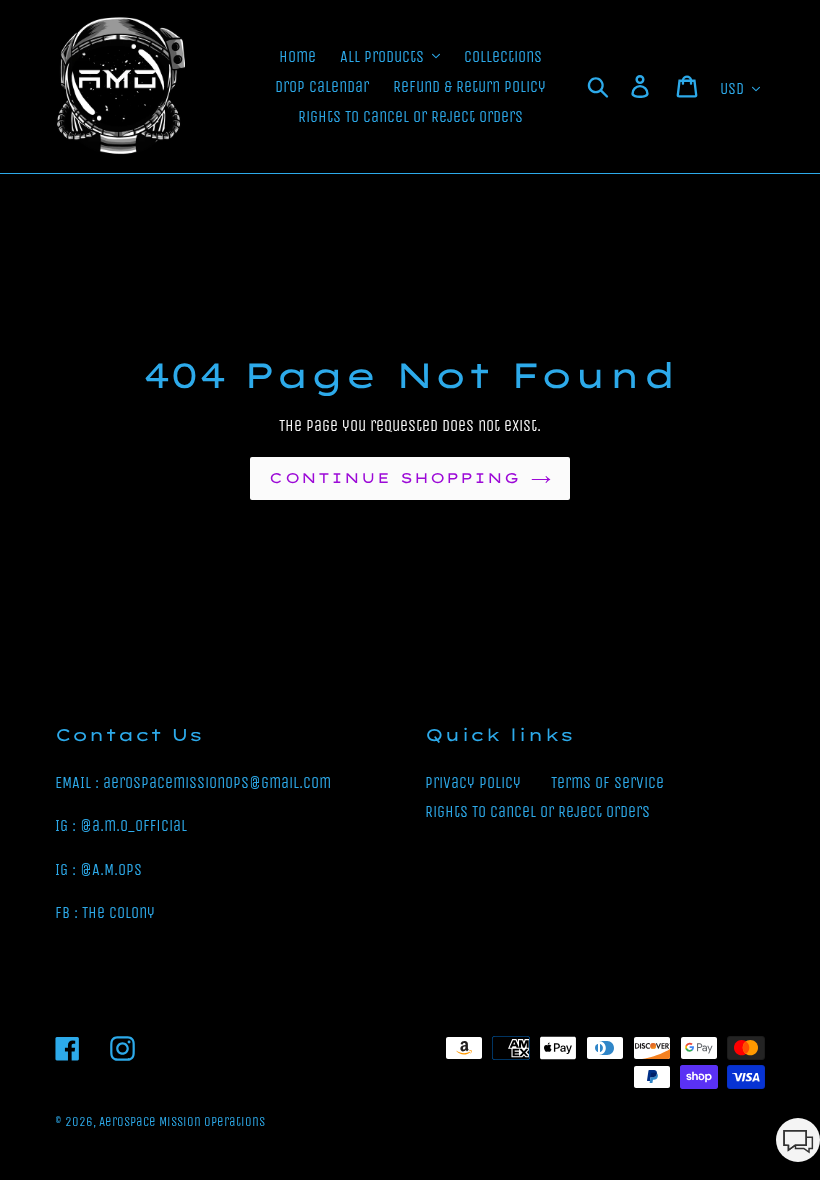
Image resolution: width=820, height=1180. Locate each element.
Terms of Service (607, 782)
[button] (798, 1143)
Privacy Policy (473, 782)
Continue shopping (394, 478)
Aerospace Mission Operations (182, 1121)
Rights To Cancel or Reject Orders (537, 811)
